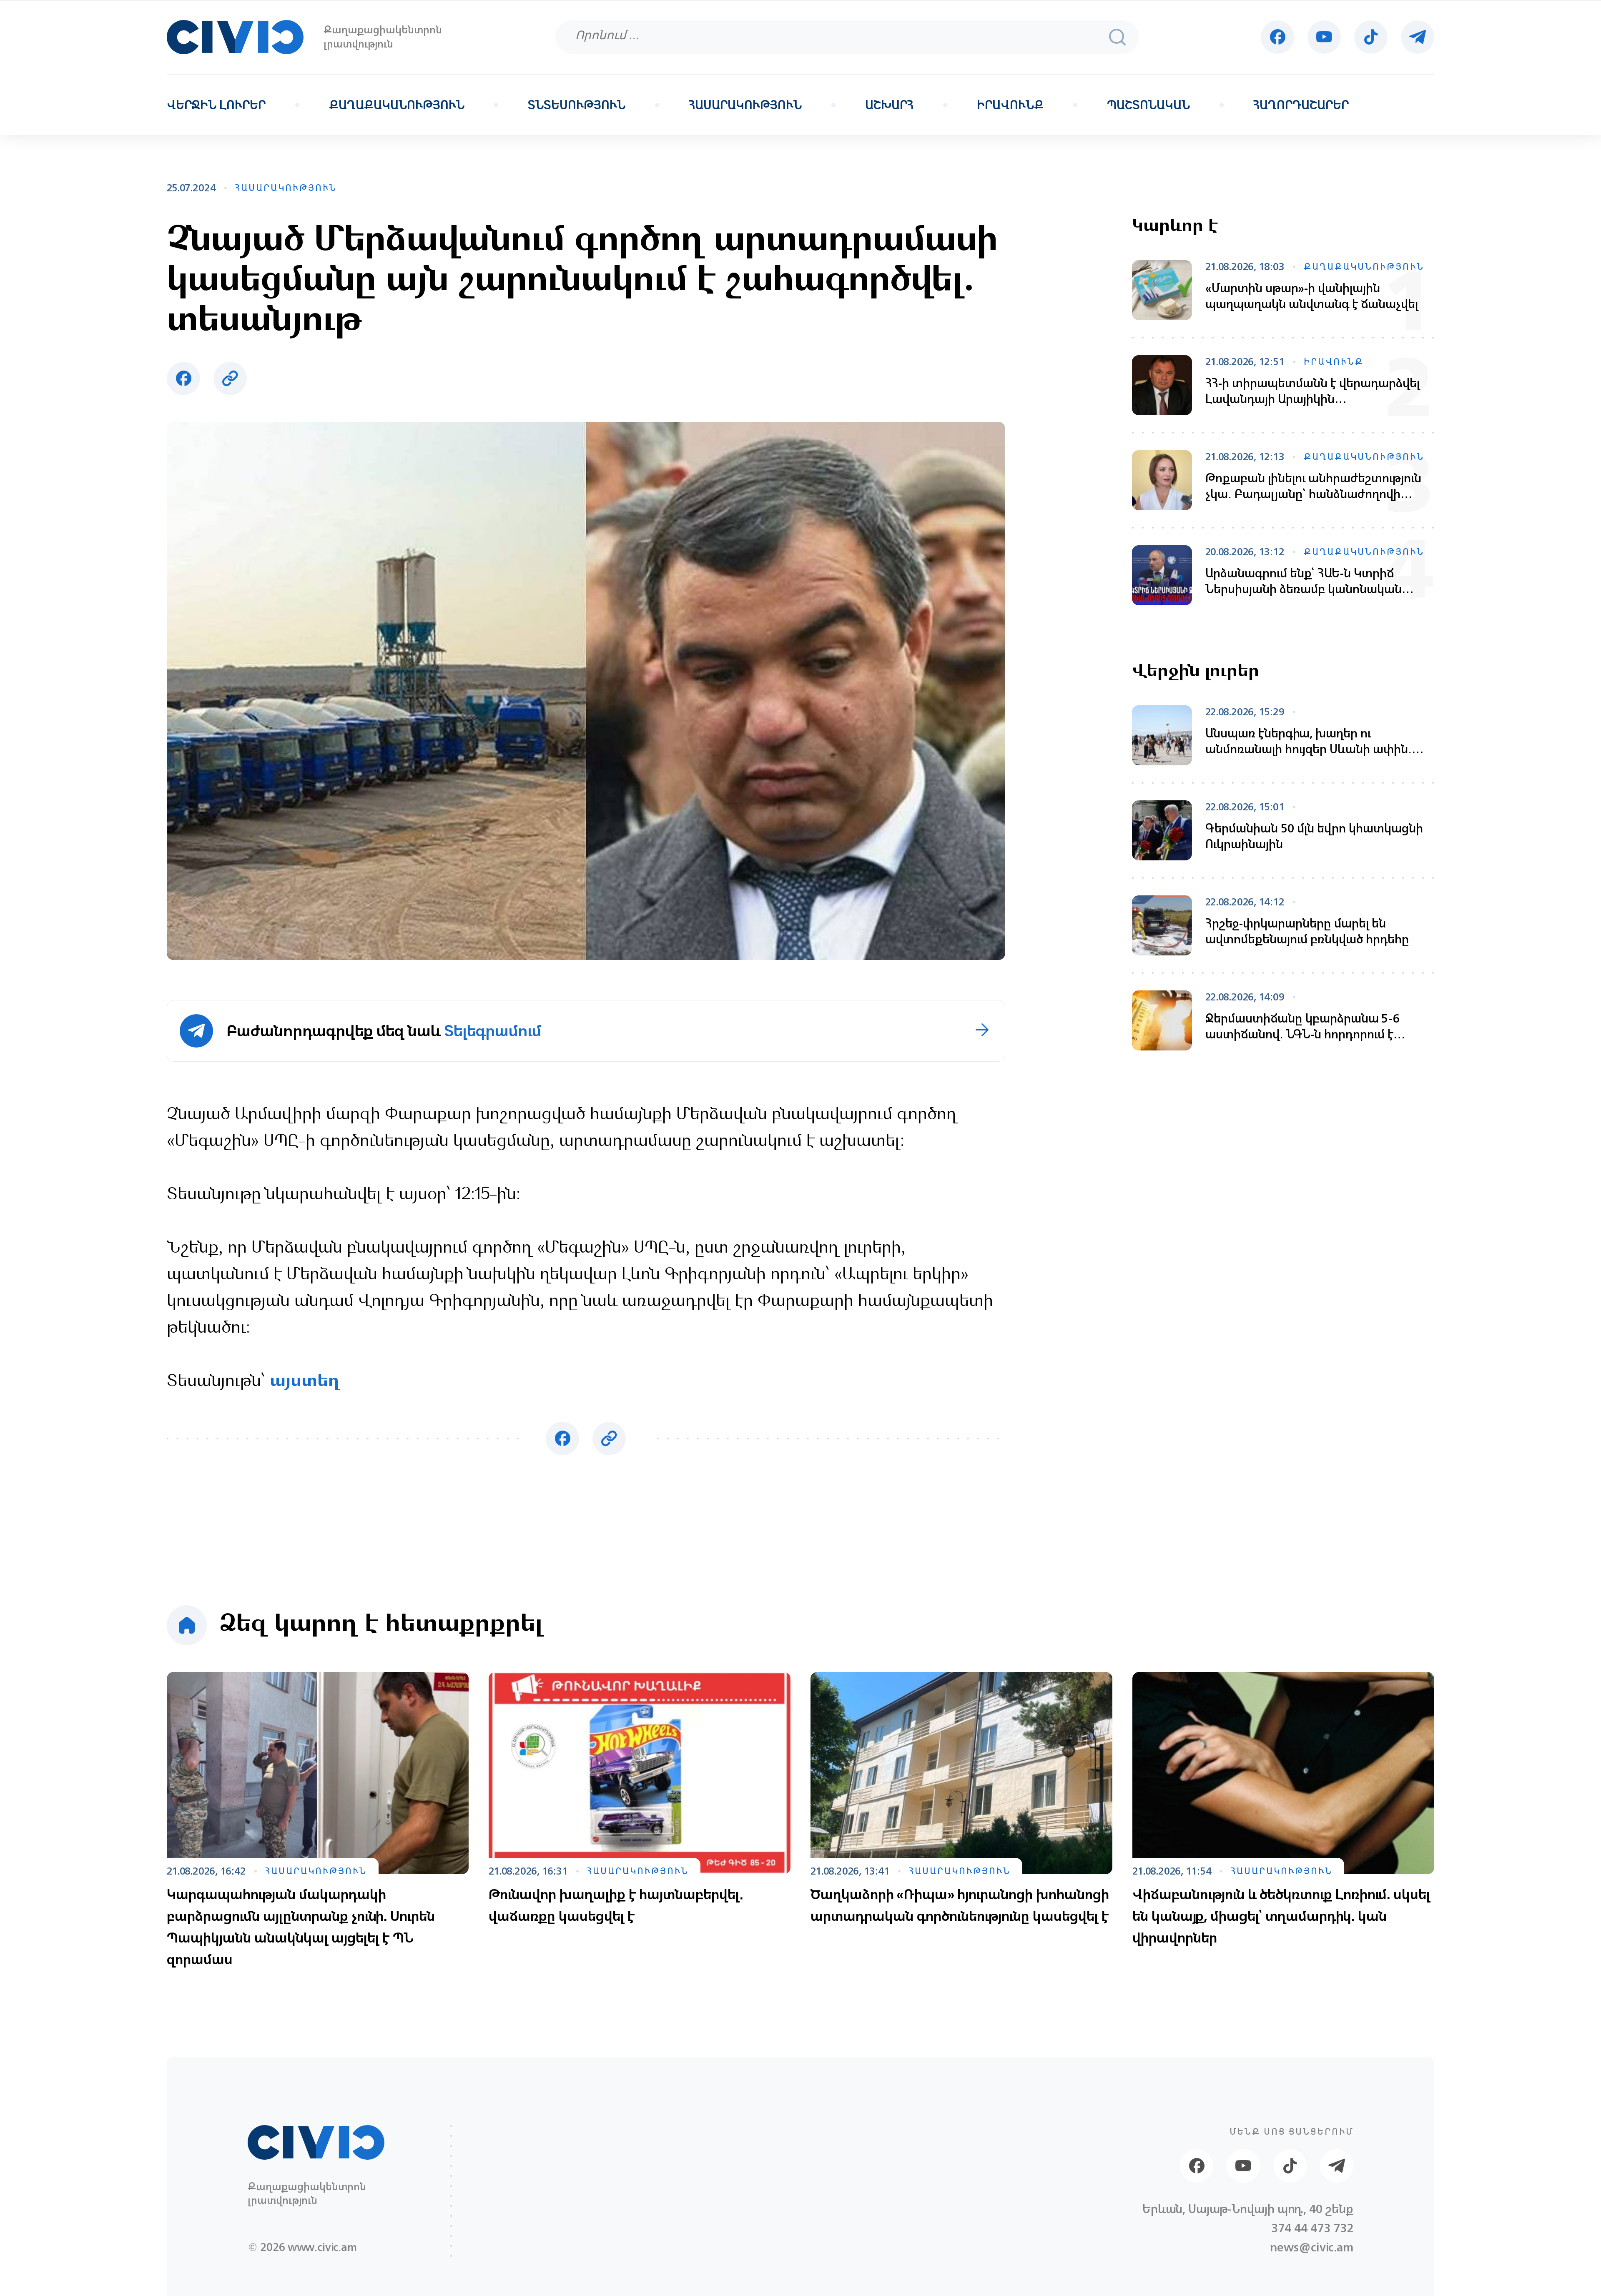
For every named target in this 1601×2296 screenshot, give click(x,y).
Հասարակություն (745, 105)
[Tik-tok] (1371, 37)
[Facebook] (1277, 37)
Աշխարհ (889, 105)
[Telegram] (1418, 37)
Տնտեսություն (577, 105)
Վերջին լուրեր (216, 105)
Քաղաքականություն (397, 105)
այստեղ (305, 1382)
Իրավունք (1010, 105)
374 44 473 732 (1312, 2228)
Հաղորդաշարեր (1301, 105)
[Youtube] (1324, 37)
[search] (1117, 37)
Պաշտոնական (1148, 105)
